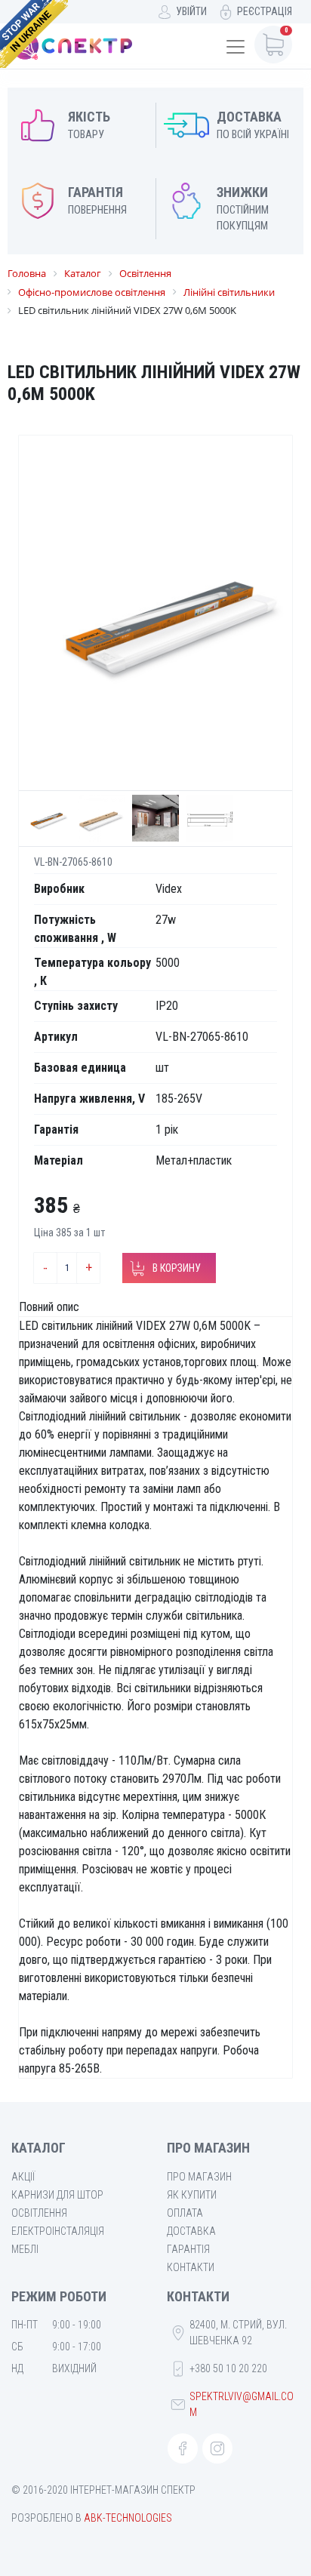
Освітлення (39, 2213)
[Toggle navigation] (236, 47)
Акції (23, 2177)
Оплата (185, 2213)
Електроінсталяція (58, 2231)
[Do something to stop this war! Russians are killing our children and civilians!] (34, 34)
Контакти (191, 2267)
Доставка (191, 2231)
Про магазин (199, 2177)
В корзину (177, 1268)
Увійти (191, 11)
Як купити (192, 2195)
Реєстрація (265, 11)
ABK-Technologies (128, 2518)
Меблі (25, 2249)
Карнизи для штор (57, 2195)
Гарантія (188, 2249)
